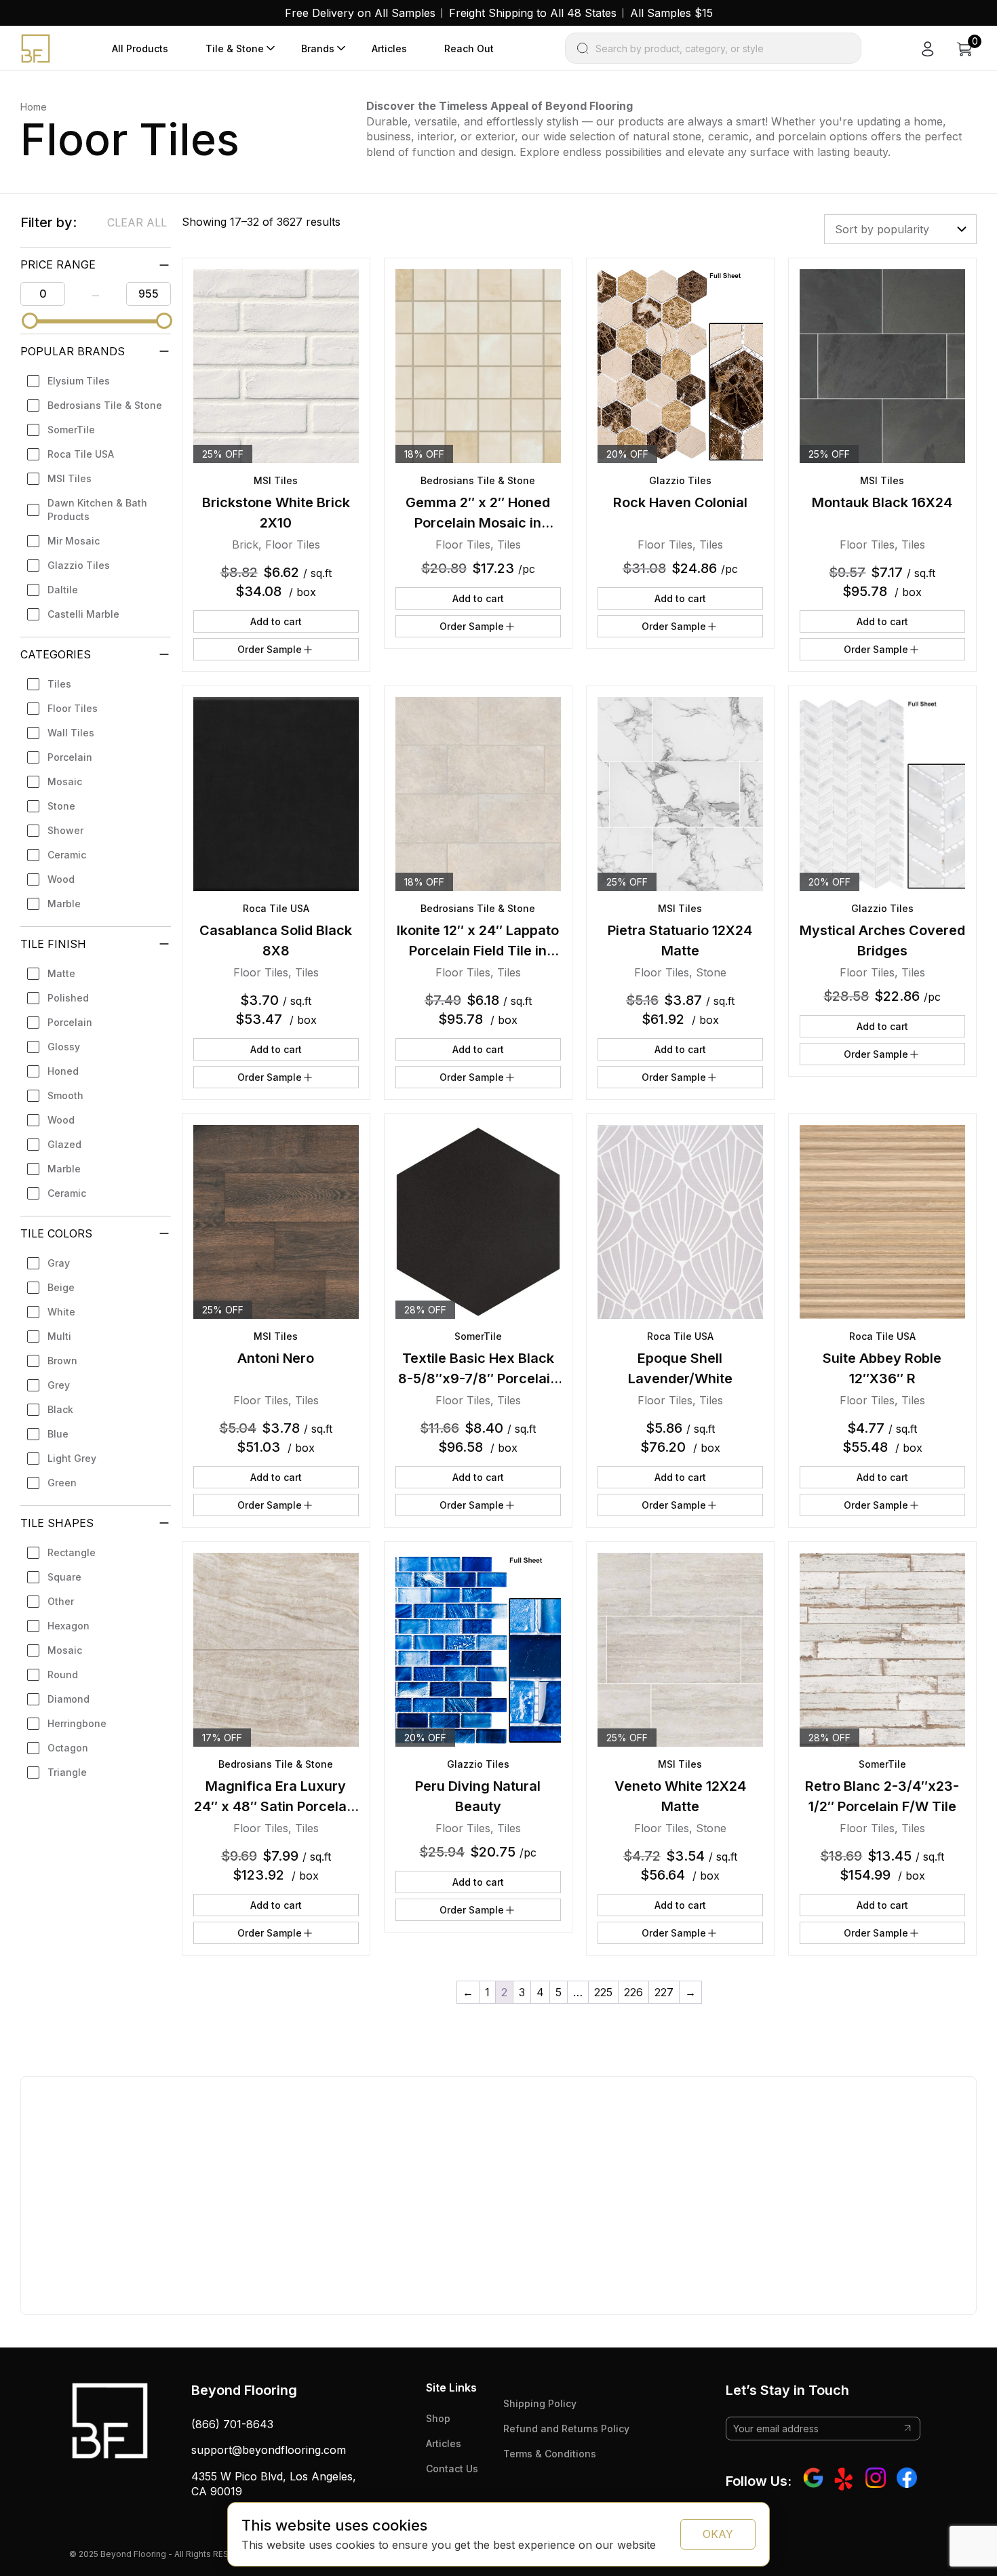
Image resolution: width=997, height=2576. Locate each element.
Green (62, 1483)
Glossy (64, 1047)
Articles (389, 48)
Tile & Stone (235, 48)
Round (63, 1675)
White (61, 1312)
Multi (59, 1336)
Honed (63, 1071)
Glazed (64, 1144)
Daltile (63, 590)
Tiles (59, 684)
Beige (61, 1287)
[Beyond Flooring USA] (36, 47)
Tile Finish (53, 944)
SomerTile (71, 430)
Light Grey (72, 1458)
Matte (61, 973)
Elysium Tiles (79, 381)
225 (603, 1992)
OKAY (718, 2534)
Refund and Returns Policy (566, 2429)
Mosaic (65, 781)
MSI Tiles (70, 478)
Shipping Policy (540, 2403)
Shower (65, 830)
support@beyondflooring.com (269, 2450)
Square (64, 1577)
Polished (68, 998)
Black (60, 1409)
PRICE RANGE (58, 264)
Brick (245, 544)
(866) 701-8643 (232, 2424)
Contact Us (452, 2469)
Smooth (65, 1095)
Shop (438, 2418)
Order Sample (270, 649)
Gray (59, 1263)
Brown (62, 1361)
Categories (56, 654)
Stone (61, 806)
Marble (64, 904)
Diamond (69, 1699)
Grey (59, 1385)
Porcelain (70, 757)
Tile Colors (56, 1233)
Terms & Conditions (550, 2454)
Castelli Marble (83, 614)
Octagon (68, 1748)
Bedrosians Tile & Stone (105, 405)
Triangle (67, 1772)
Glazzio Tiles (79, 565)
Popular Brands (73, 351)
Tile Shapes (57, 1523)
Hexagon (69, 1626)
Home (34, 107)
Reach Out (469, 48)
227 (664, 1992)
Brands (318, 48)
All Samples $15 (671, 13)
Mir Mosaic (74, 541)
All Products (140, 48)
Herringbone (77, 1723)
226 (633, 1992)
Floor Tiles (73, 708)
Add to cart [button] (276, 621)
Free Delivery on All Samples (360, 13)
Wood (61, 879)
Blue (58, 1434)
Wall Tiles (71, 733)
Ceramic (67, 855)
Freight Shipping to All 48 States (533, 13)
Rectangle (72, 1552)
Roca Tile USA (81, 454)
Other (61, 1601)
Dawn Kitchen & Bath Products (97, 510)
